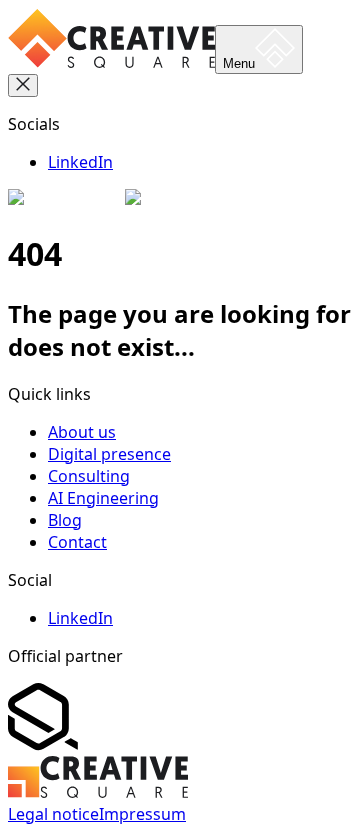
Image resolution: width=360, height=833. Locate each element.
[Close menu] (23, 85)
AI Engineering (103, 498)
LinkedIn (80, 162)
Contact (77, 542)
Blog (65, 520)
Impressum (142, 814)
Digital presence (109, 454)
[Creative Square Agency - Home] (111, 62)
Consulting (89, 476)
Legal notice (53, 814)
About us (82, 432)
